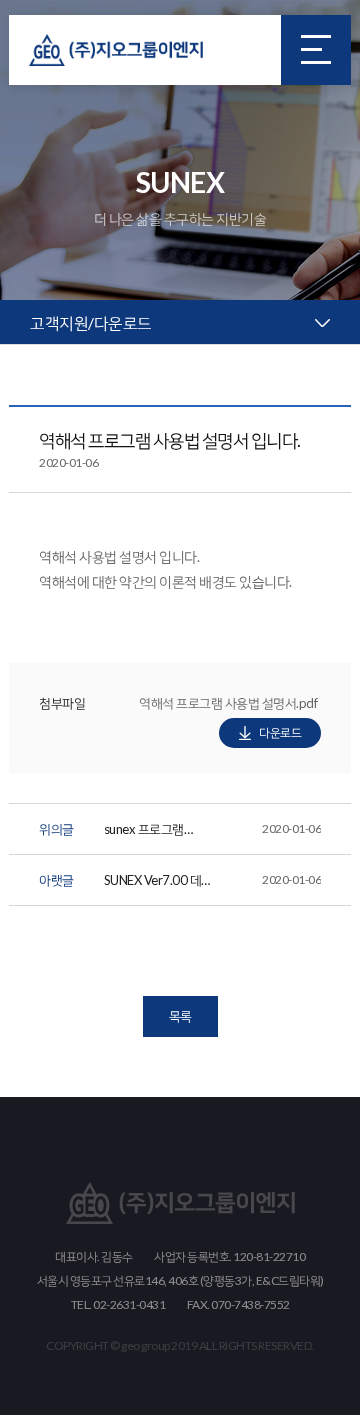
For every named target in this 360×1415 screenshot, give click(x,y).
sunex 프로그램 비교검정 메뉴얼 (213, 832)
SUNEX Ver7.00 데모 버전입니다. (213, 883)
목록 (180, 1016)
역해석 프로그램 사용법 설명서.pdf (228, 706)
